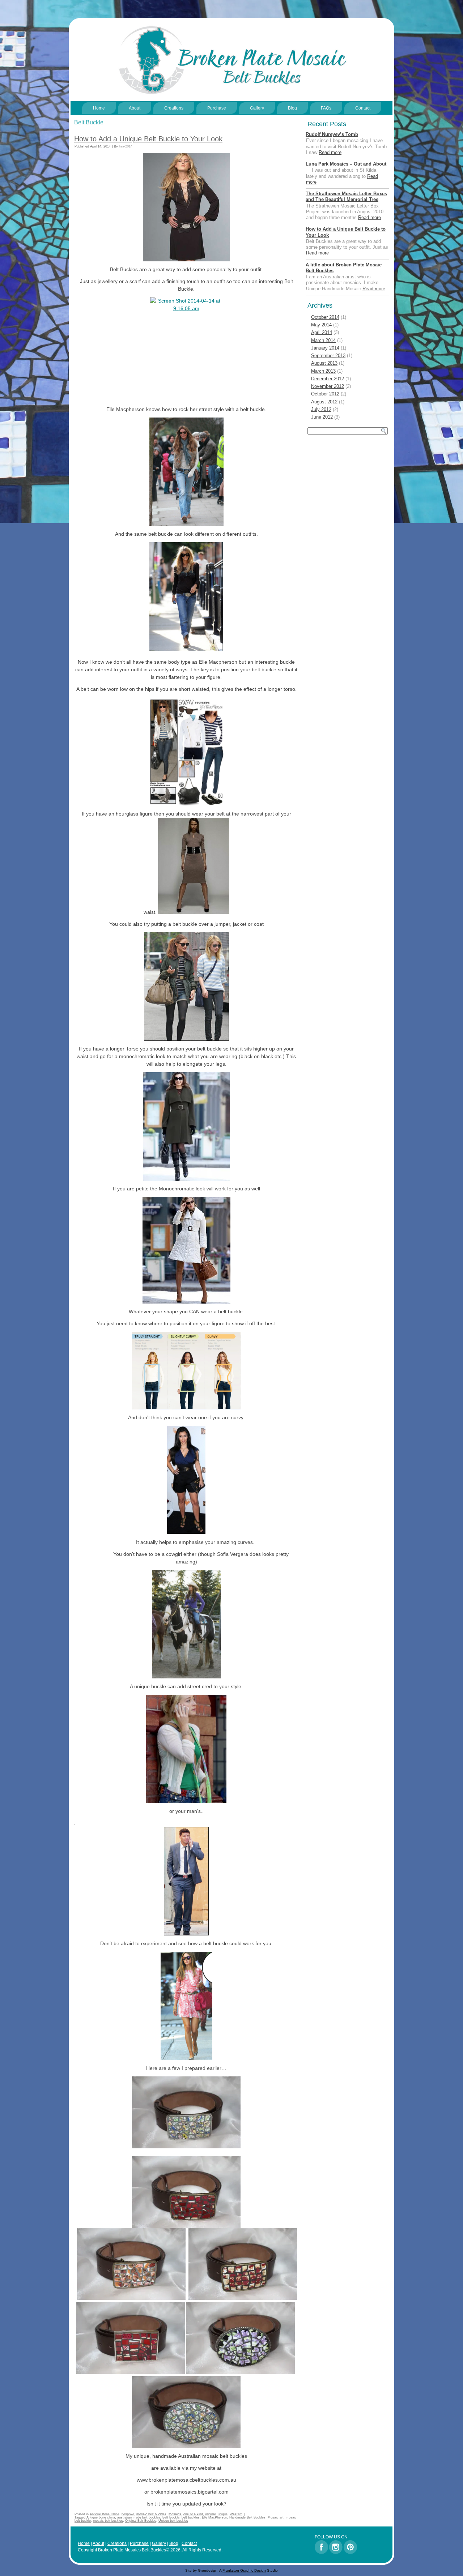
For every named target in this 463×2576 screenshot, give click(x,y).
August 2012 (324, 402)
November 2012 (328, 386)
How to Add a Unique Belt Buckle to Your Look (148, 139)
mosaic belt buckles (151, 2514)
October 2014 (325, 317)
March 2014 (323, 340)
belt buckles (191, 2517)
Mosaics (175, 2514)
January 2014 (325, 348)
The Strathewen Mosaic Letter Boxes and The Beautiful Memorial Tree (346, 196)
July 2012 (321, 409)
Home (99, 108)
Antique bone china (101, 2517)
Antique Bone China (105, 2514)
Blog (292, 108)
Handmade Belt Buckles (247, 2517)
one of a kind (193, 2514)
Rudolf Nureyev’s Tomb (332, 134)
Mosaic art (276, 2517)
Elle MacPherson (214, 2517)
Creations (174, 108)
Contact (363, 108)
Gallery (257, 108)
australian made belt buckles (139, 2517)
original (210, 2514)
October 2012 (325, 394)
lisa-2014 (126, 146)
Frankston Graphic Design (244, 2570)
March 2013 (323, 371)
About (135, 108)
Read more (330, 152)
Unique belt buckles (173, 2521)
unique (223, 2514)
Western (236, 2514)
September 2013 (328, 356)
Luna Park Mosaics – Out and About (346, 164)
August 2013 (324, 363)
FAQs (326, 108)
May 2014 (321, 325)
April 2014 (322, 332)
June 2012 (322, 417)
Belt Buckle (171, 2517)
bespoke (128, 2514)
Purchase (217, 108)
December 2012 (328, 379)
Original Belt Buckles (141, 2521)
